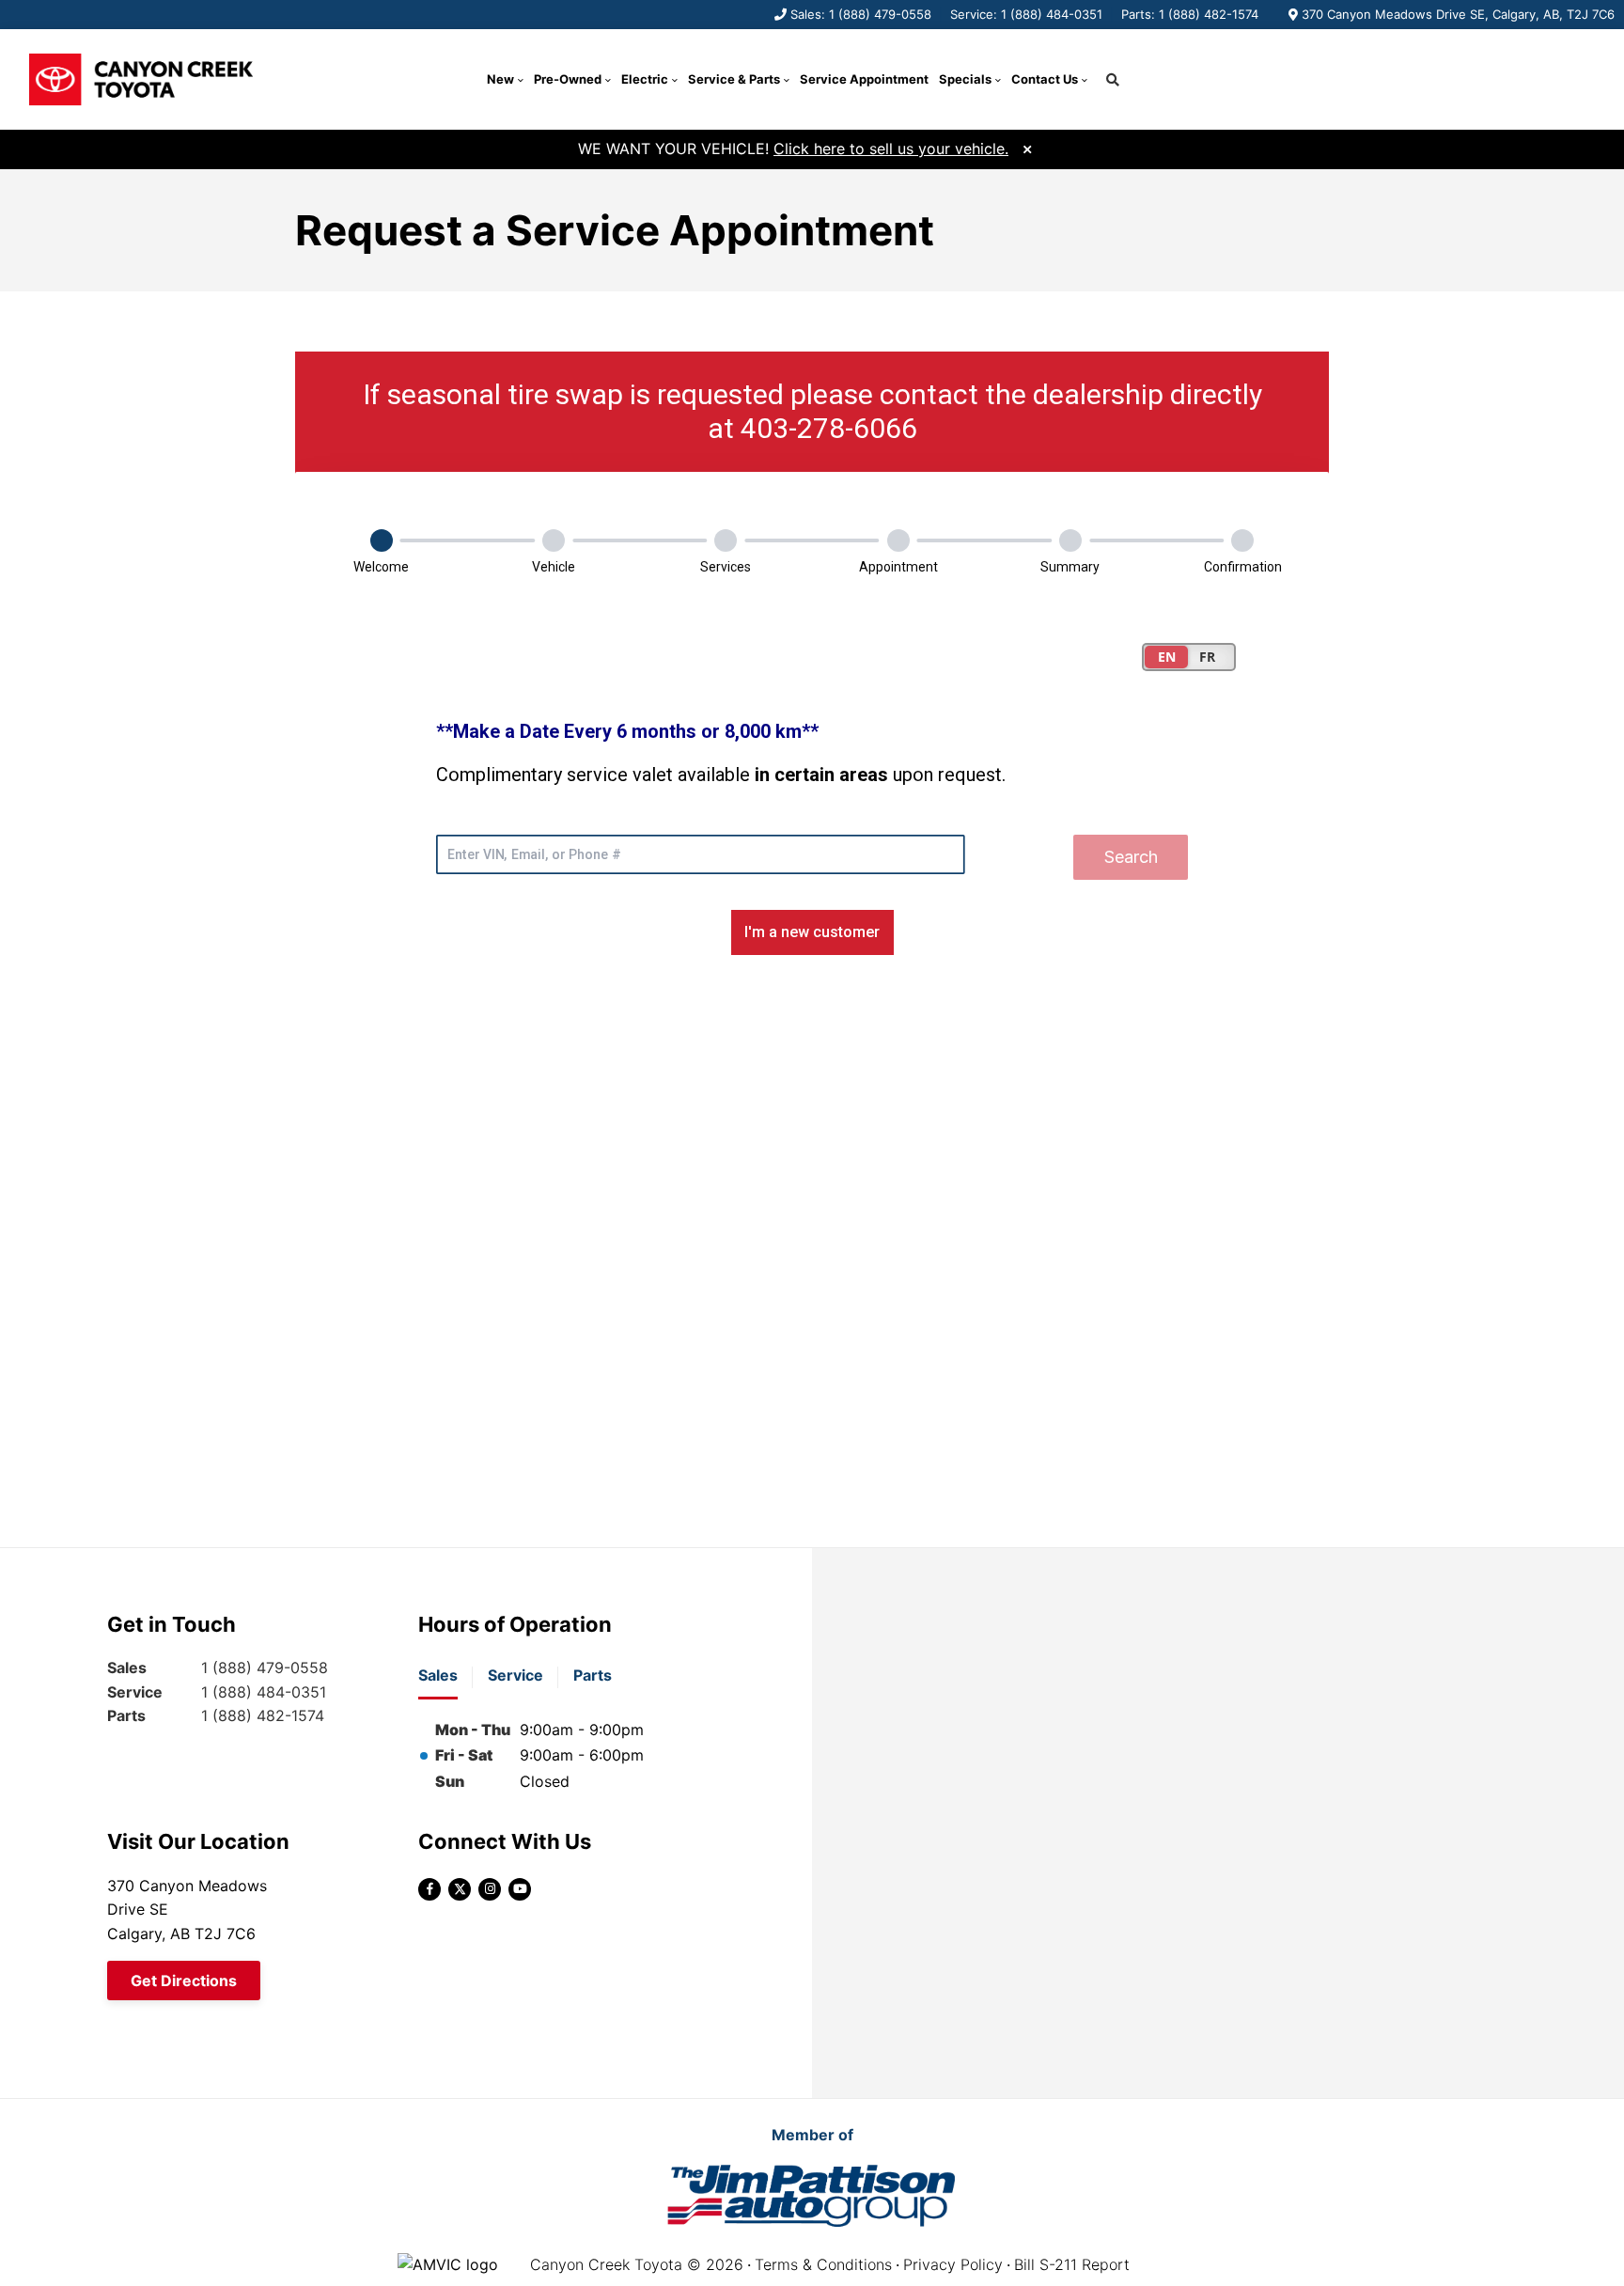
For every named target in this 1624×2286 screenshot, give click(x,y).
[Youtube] (520, 1889)
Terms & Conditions (823, 2264)
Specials (965, 79)
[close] (1027, 147)
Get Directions (184, 1981)
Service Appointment (864, 79)
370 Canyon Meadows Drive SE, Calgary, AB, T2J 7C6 (1458, 14)
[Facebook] (429, 1889)
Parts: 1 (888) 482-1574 (1190, 14)
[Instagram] (490, 1889)
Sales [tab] (438, 1675)
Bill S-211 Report (1072, 2264)
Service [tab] (515, 1675)
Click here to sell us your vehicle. (891, 149)
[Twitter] (460, 1889)
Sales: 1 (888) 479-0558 (861, 14)
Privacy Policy (953, 2264)
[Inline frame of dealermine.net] (812, 916)
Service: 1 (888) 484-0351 (1026, 14)
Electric (645, 79)
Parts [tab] (593, 1675)
